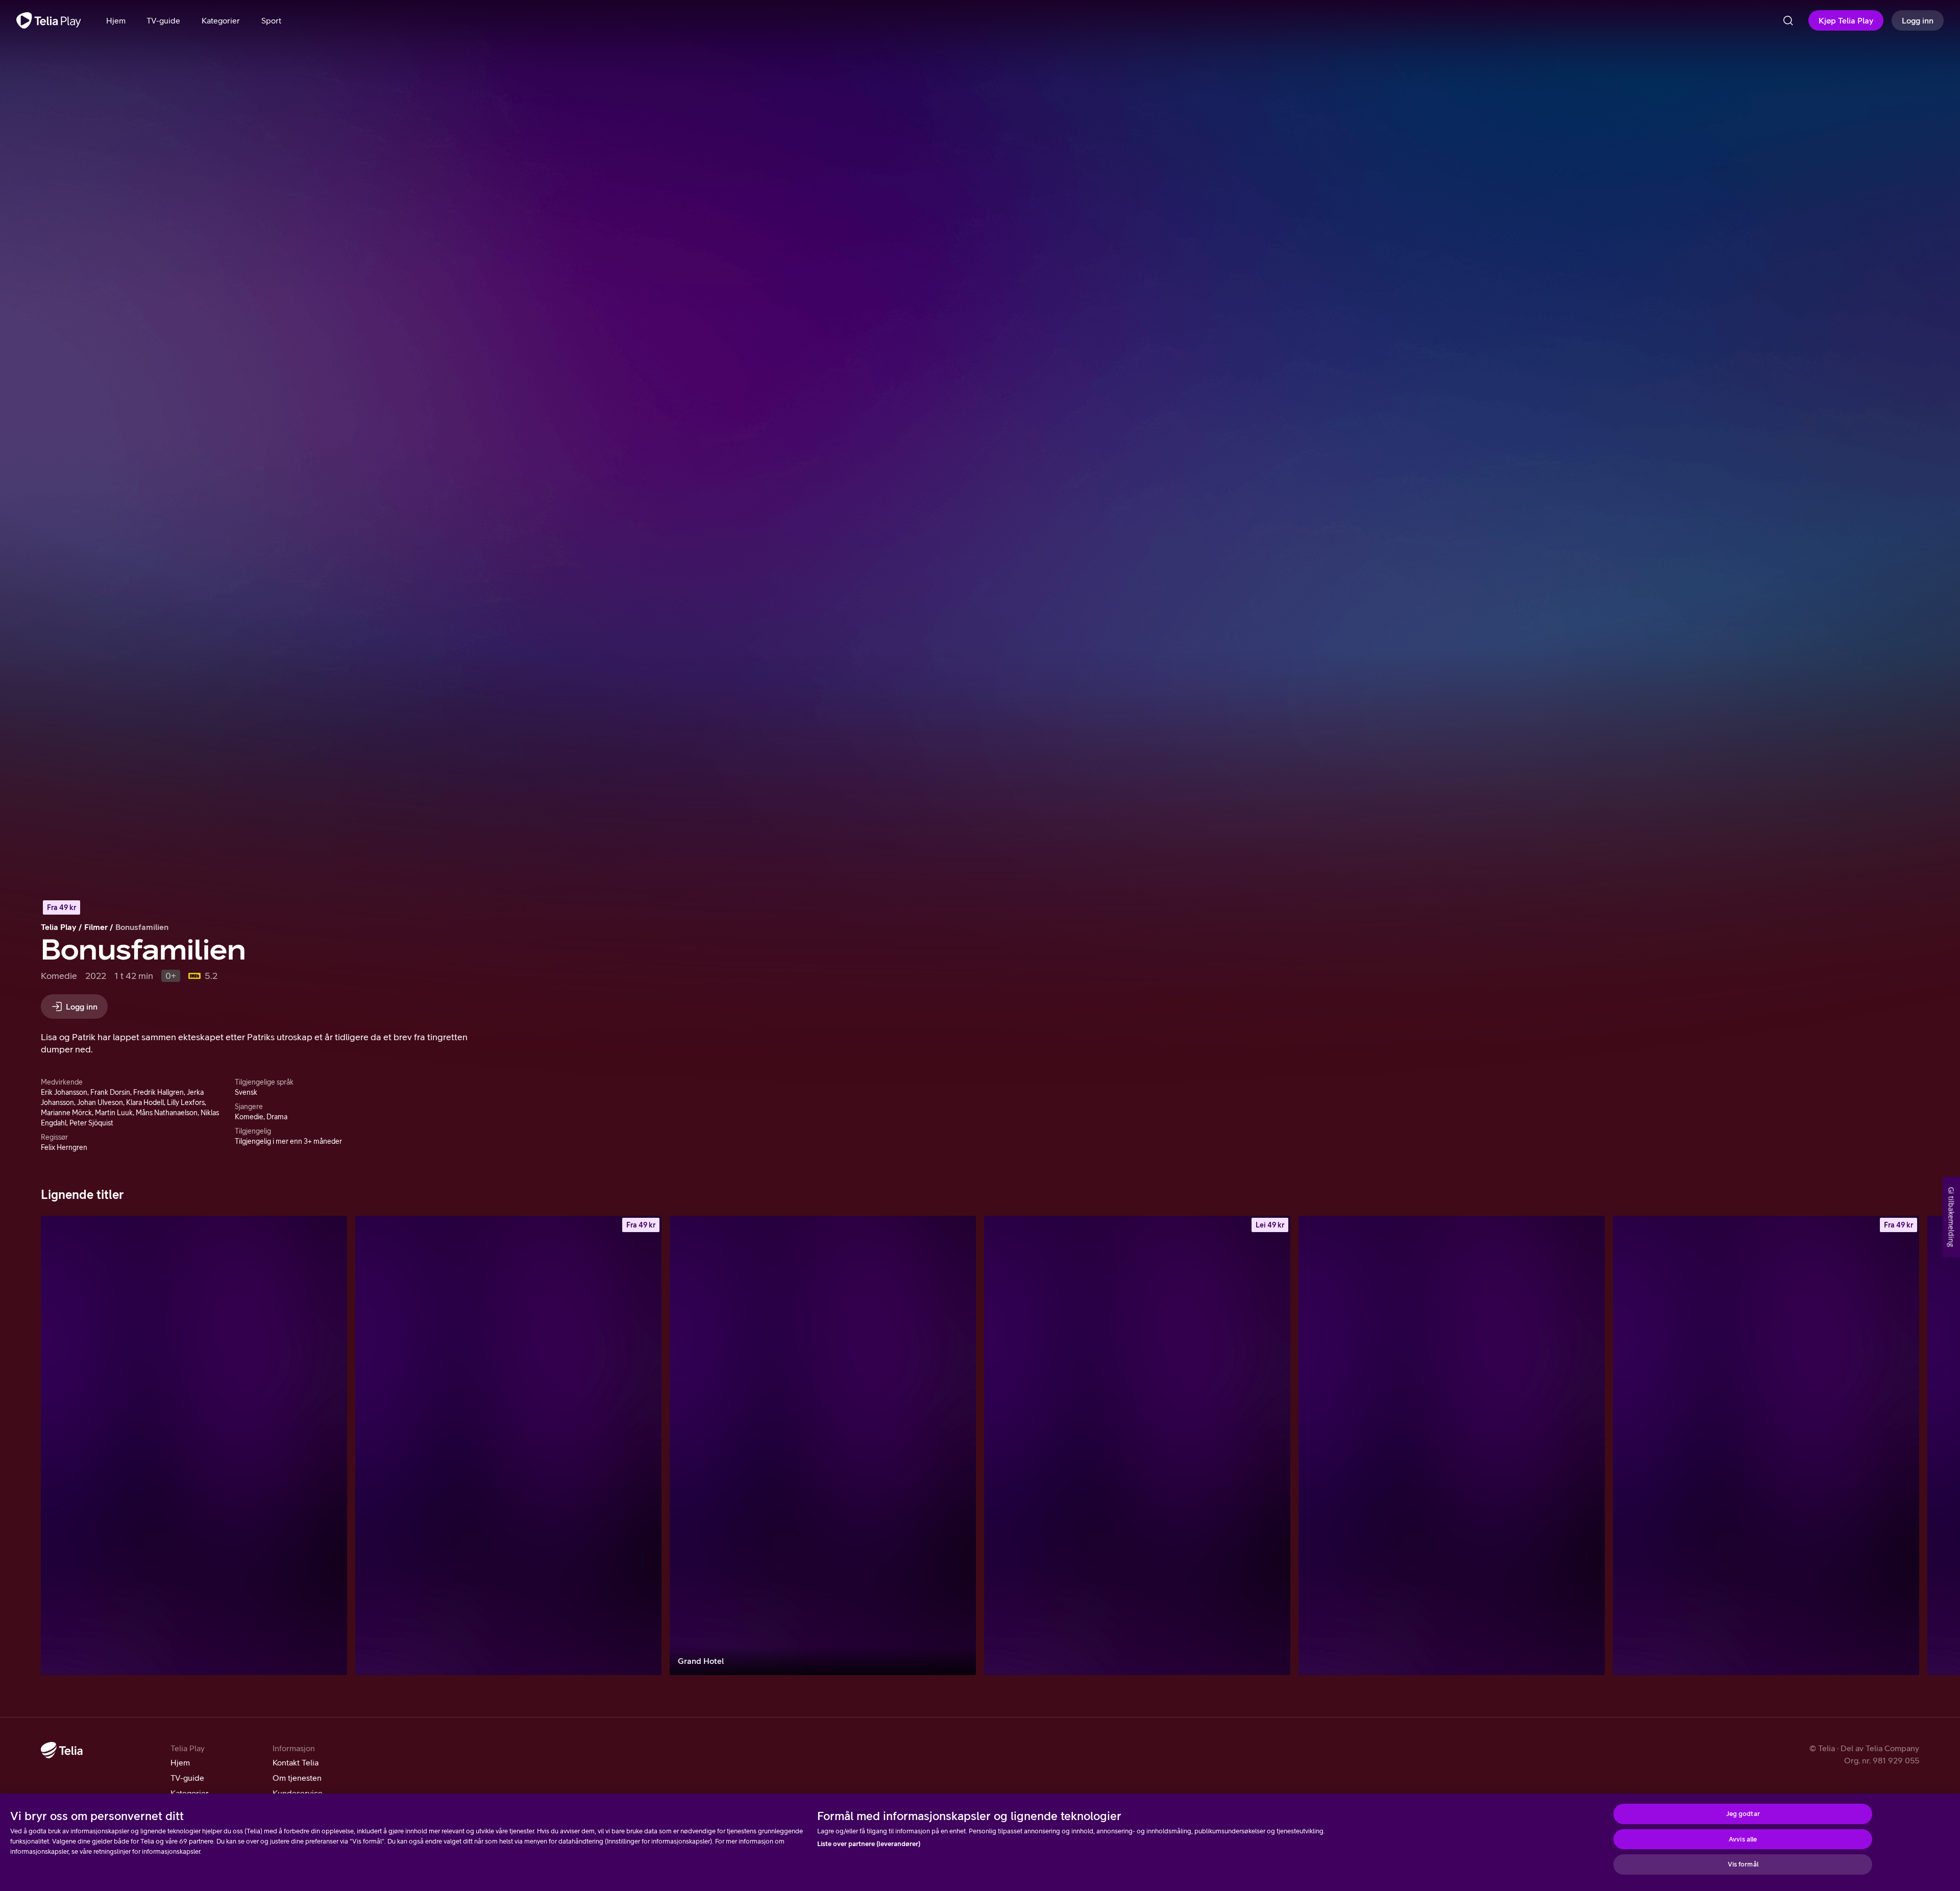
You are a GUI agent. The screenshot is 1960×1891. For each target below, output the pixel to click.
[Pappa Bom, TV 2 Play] (1452, 1445)
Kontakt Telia (296, 1762)
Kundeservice (298, 1793)
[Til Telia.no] (62, 1750)
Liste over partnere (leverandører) (869, 1844)
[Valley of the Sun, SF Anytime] (1137, 1445)
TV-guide (187, 1778)
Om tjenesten (297, 1778)
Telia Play (59, 927)
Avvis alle (1743, 1839)
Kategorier (190, 1793)
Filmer (96, 927)
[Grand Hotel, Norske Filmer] (823, 1445)
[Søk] (1788, 20)
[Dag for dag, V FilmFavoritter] (194, 1445)
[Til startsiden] (49, 20)
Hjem (180, 1762)
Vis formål (1743, 1864)
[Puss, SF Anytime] (508, 1445)
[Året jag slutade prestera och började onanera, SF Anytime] (1766, 1445)
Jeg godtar (1743, 1814)
